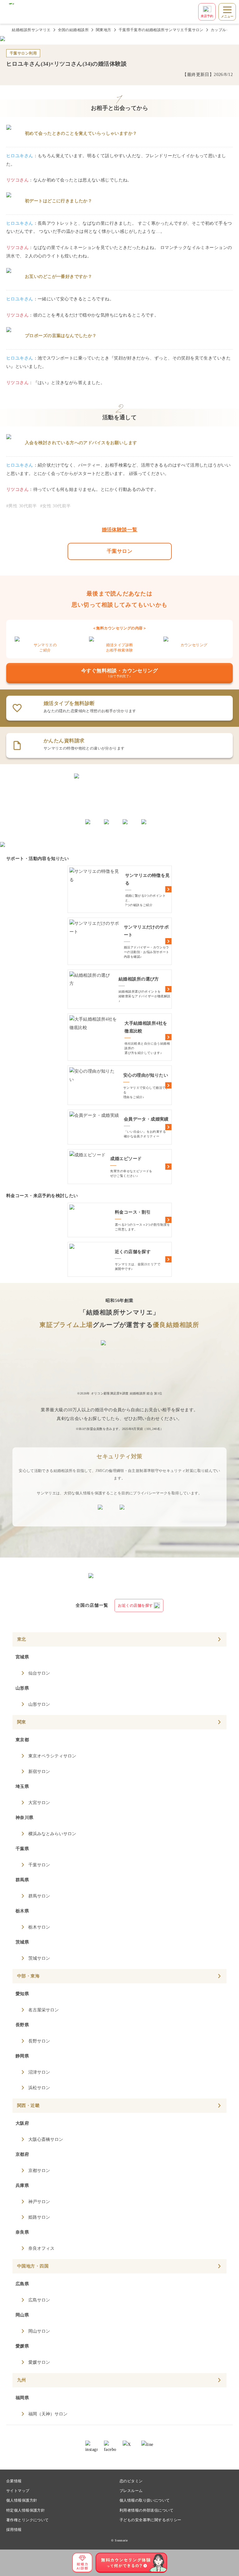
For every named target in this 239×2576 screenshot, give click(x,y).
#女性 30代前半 (56, 506)
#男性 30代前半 (22, 506)
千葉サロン (119, 551)
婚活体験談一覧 (120, 530)
